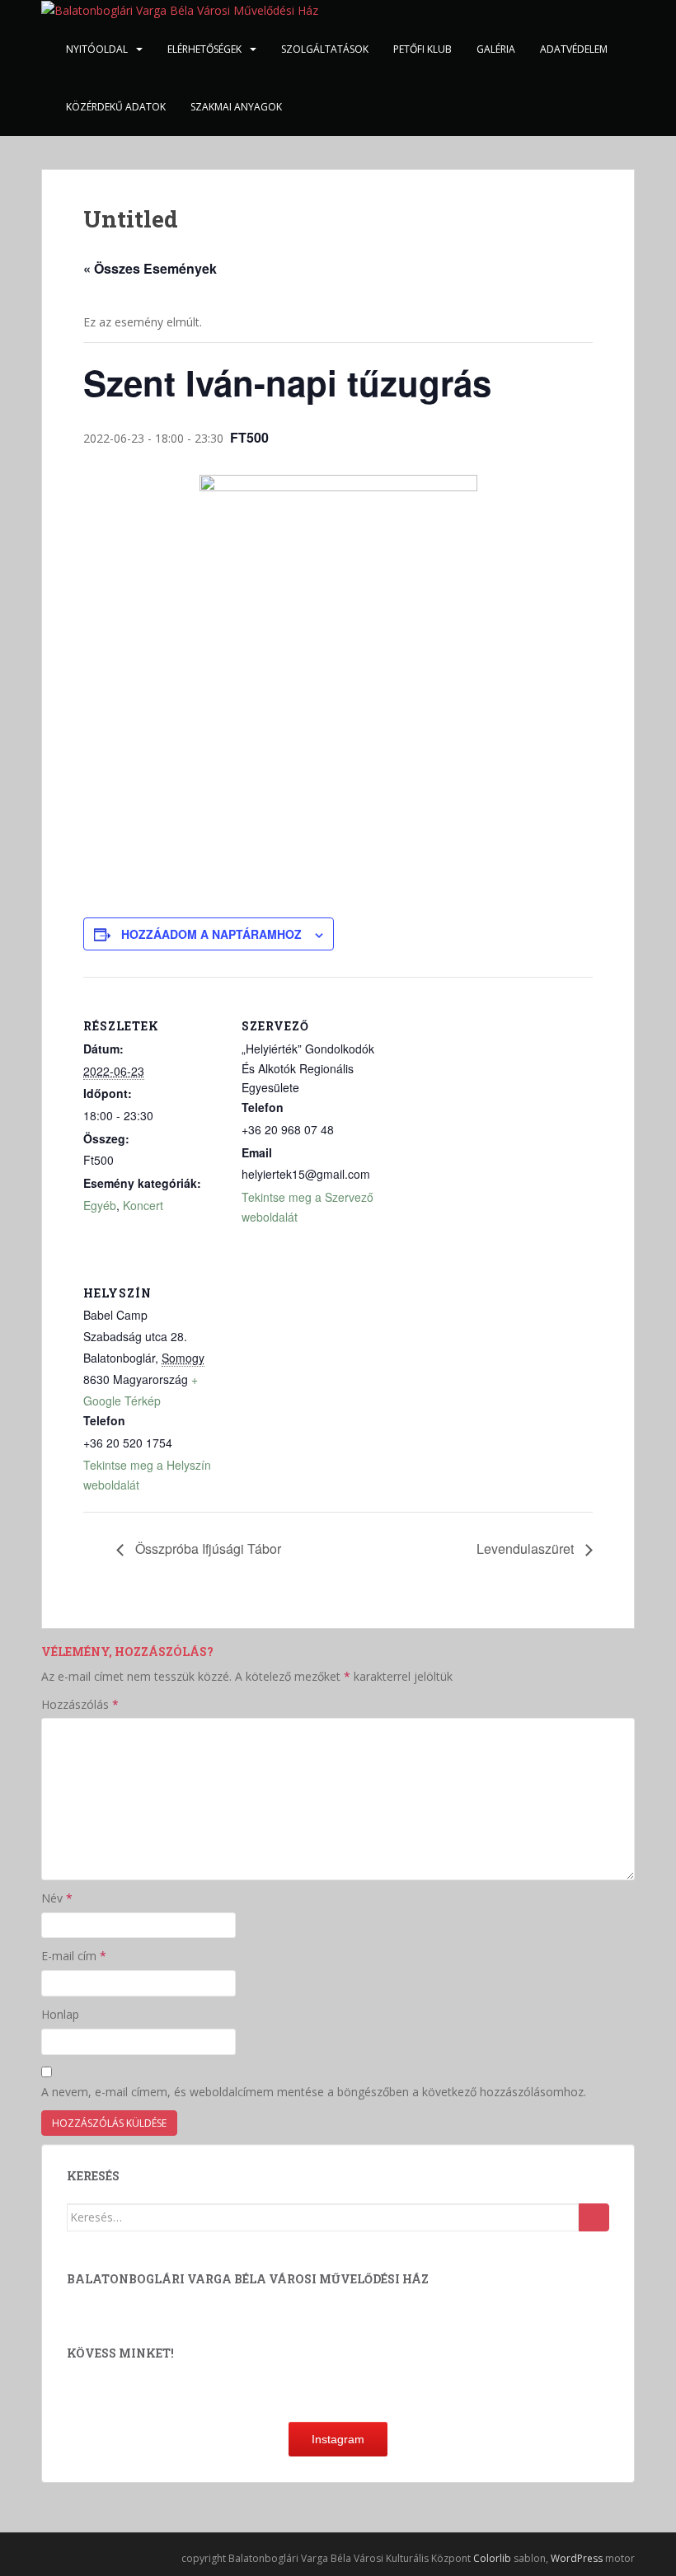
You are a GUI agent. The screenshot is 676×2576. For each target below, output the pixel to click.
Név (57, 1898)
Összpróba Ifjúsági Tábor (207, 1548)
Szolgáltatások (325, 49)
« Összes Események (150, 268)
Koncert (143, 1205)
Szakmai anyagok (236, 107)
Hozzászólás (80, 1704)
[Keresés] (594, 2217)
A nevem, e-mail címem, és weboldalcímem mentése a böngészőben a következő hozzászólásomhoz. (314, 2092)
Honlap (60, 2014)
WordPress (577, 2558)
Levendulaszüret (527, 1548)
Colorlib (492, 2558)
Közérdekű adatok (116, 107)
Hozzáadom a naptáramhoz (211, 934)
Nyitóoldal (97, 49)
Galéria (496, 49)
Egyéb (100, 1205)
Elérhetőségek (204, 49)
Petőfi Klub (422, 49)
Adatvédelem (574, 49)
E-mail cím (74, 1956)
